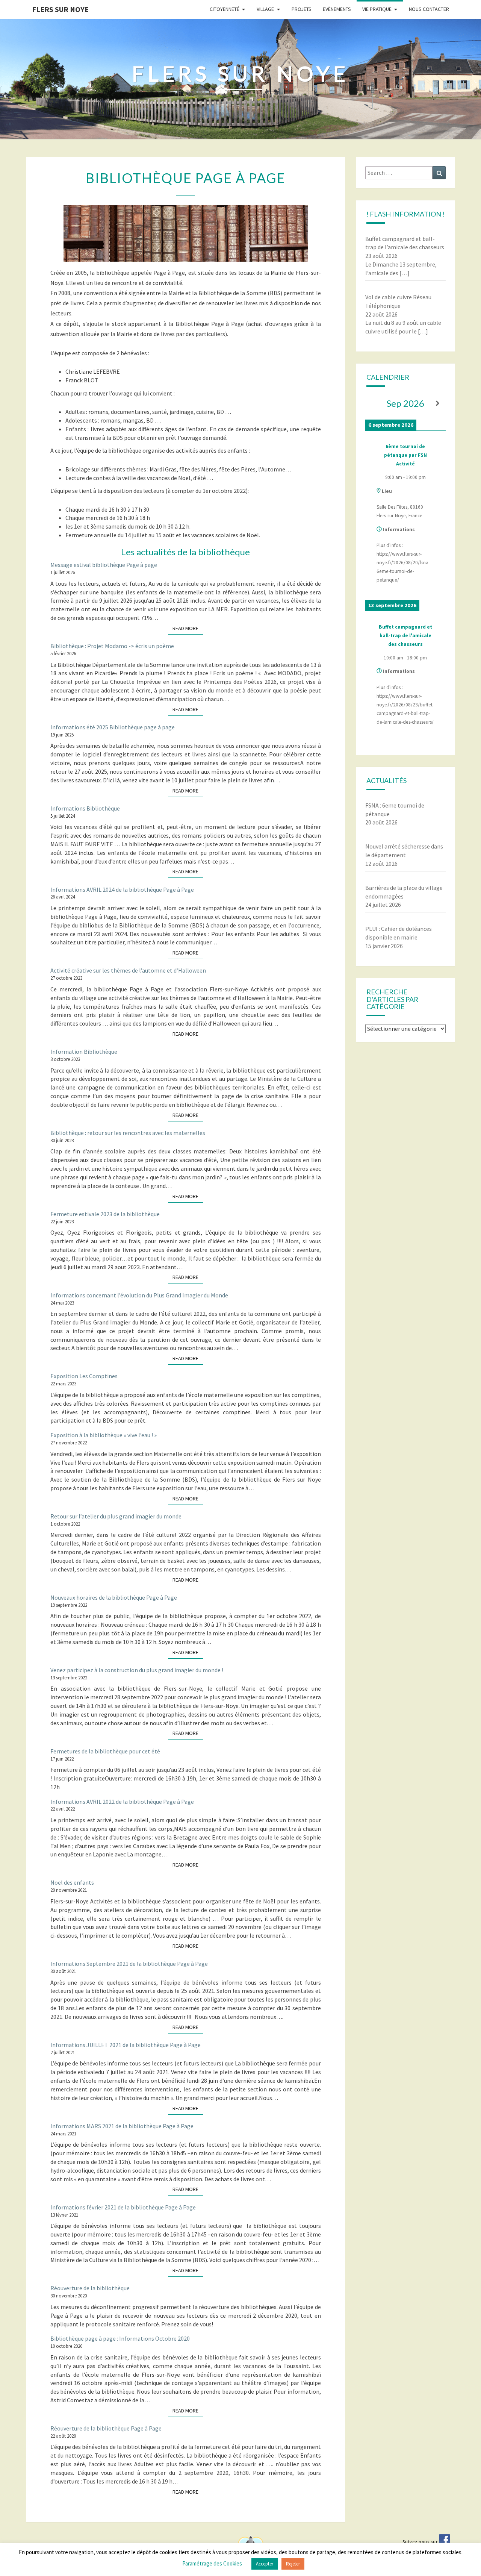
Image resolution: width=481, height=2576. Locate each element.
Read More (188, 628)
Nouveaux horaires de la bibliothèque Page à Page (114, 1597)
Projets (302, 9)
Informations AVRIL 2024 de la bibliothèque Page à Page (122, 889)
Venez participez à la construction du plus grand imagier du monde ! (137, 1670)
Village (265, 9)
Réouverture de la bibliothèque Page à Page (106, 2428)
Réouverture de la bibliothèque (90, 2288)
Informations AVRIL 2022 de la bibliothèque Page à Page (122, 1802)
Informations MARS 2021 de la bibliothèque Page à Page (122, 2126)
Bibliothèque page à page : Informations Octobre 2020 (120, 2338)
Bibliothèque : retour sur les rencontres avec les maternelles (128, 1133)
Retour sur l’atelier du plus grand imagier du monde (116, 1516)
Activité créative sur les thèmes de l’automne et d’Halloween (128, 970)
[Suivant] (438, 404)
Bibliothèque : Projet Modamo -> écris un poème (112, 646)
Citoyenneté (225, 9)
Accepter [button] (265, 2564)
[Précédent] (373, 404)
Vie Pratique (377, 9)
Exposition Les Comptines (84, 1376)
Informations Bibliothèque (85, 808)
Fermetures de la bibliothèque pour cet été (105, 1751)
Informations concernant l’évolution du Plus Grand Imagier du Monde (139, 1295)
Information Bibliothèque (84, 1052)
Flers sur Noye (60, 9)
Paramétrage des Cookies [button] (212, 2563)
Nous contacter (429, 9)
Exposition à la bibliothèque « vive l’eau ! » (104, 1435)
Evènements (337, 9)
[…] (405, 273)
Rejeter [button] (293, 2564)
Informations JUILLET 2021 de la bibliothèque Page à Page (126, 2045)
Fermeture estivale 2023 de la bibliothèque (105, 1214)
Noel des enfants (72, 1882)
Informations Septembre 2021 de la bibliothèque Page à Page (129, 1964)
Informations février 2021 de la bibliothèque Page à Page (123, 2207)
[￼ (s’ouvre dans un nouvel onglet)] (445, 2542)
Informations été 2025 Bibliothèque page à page (113, 727)
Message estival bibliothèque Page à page (104, 565)
